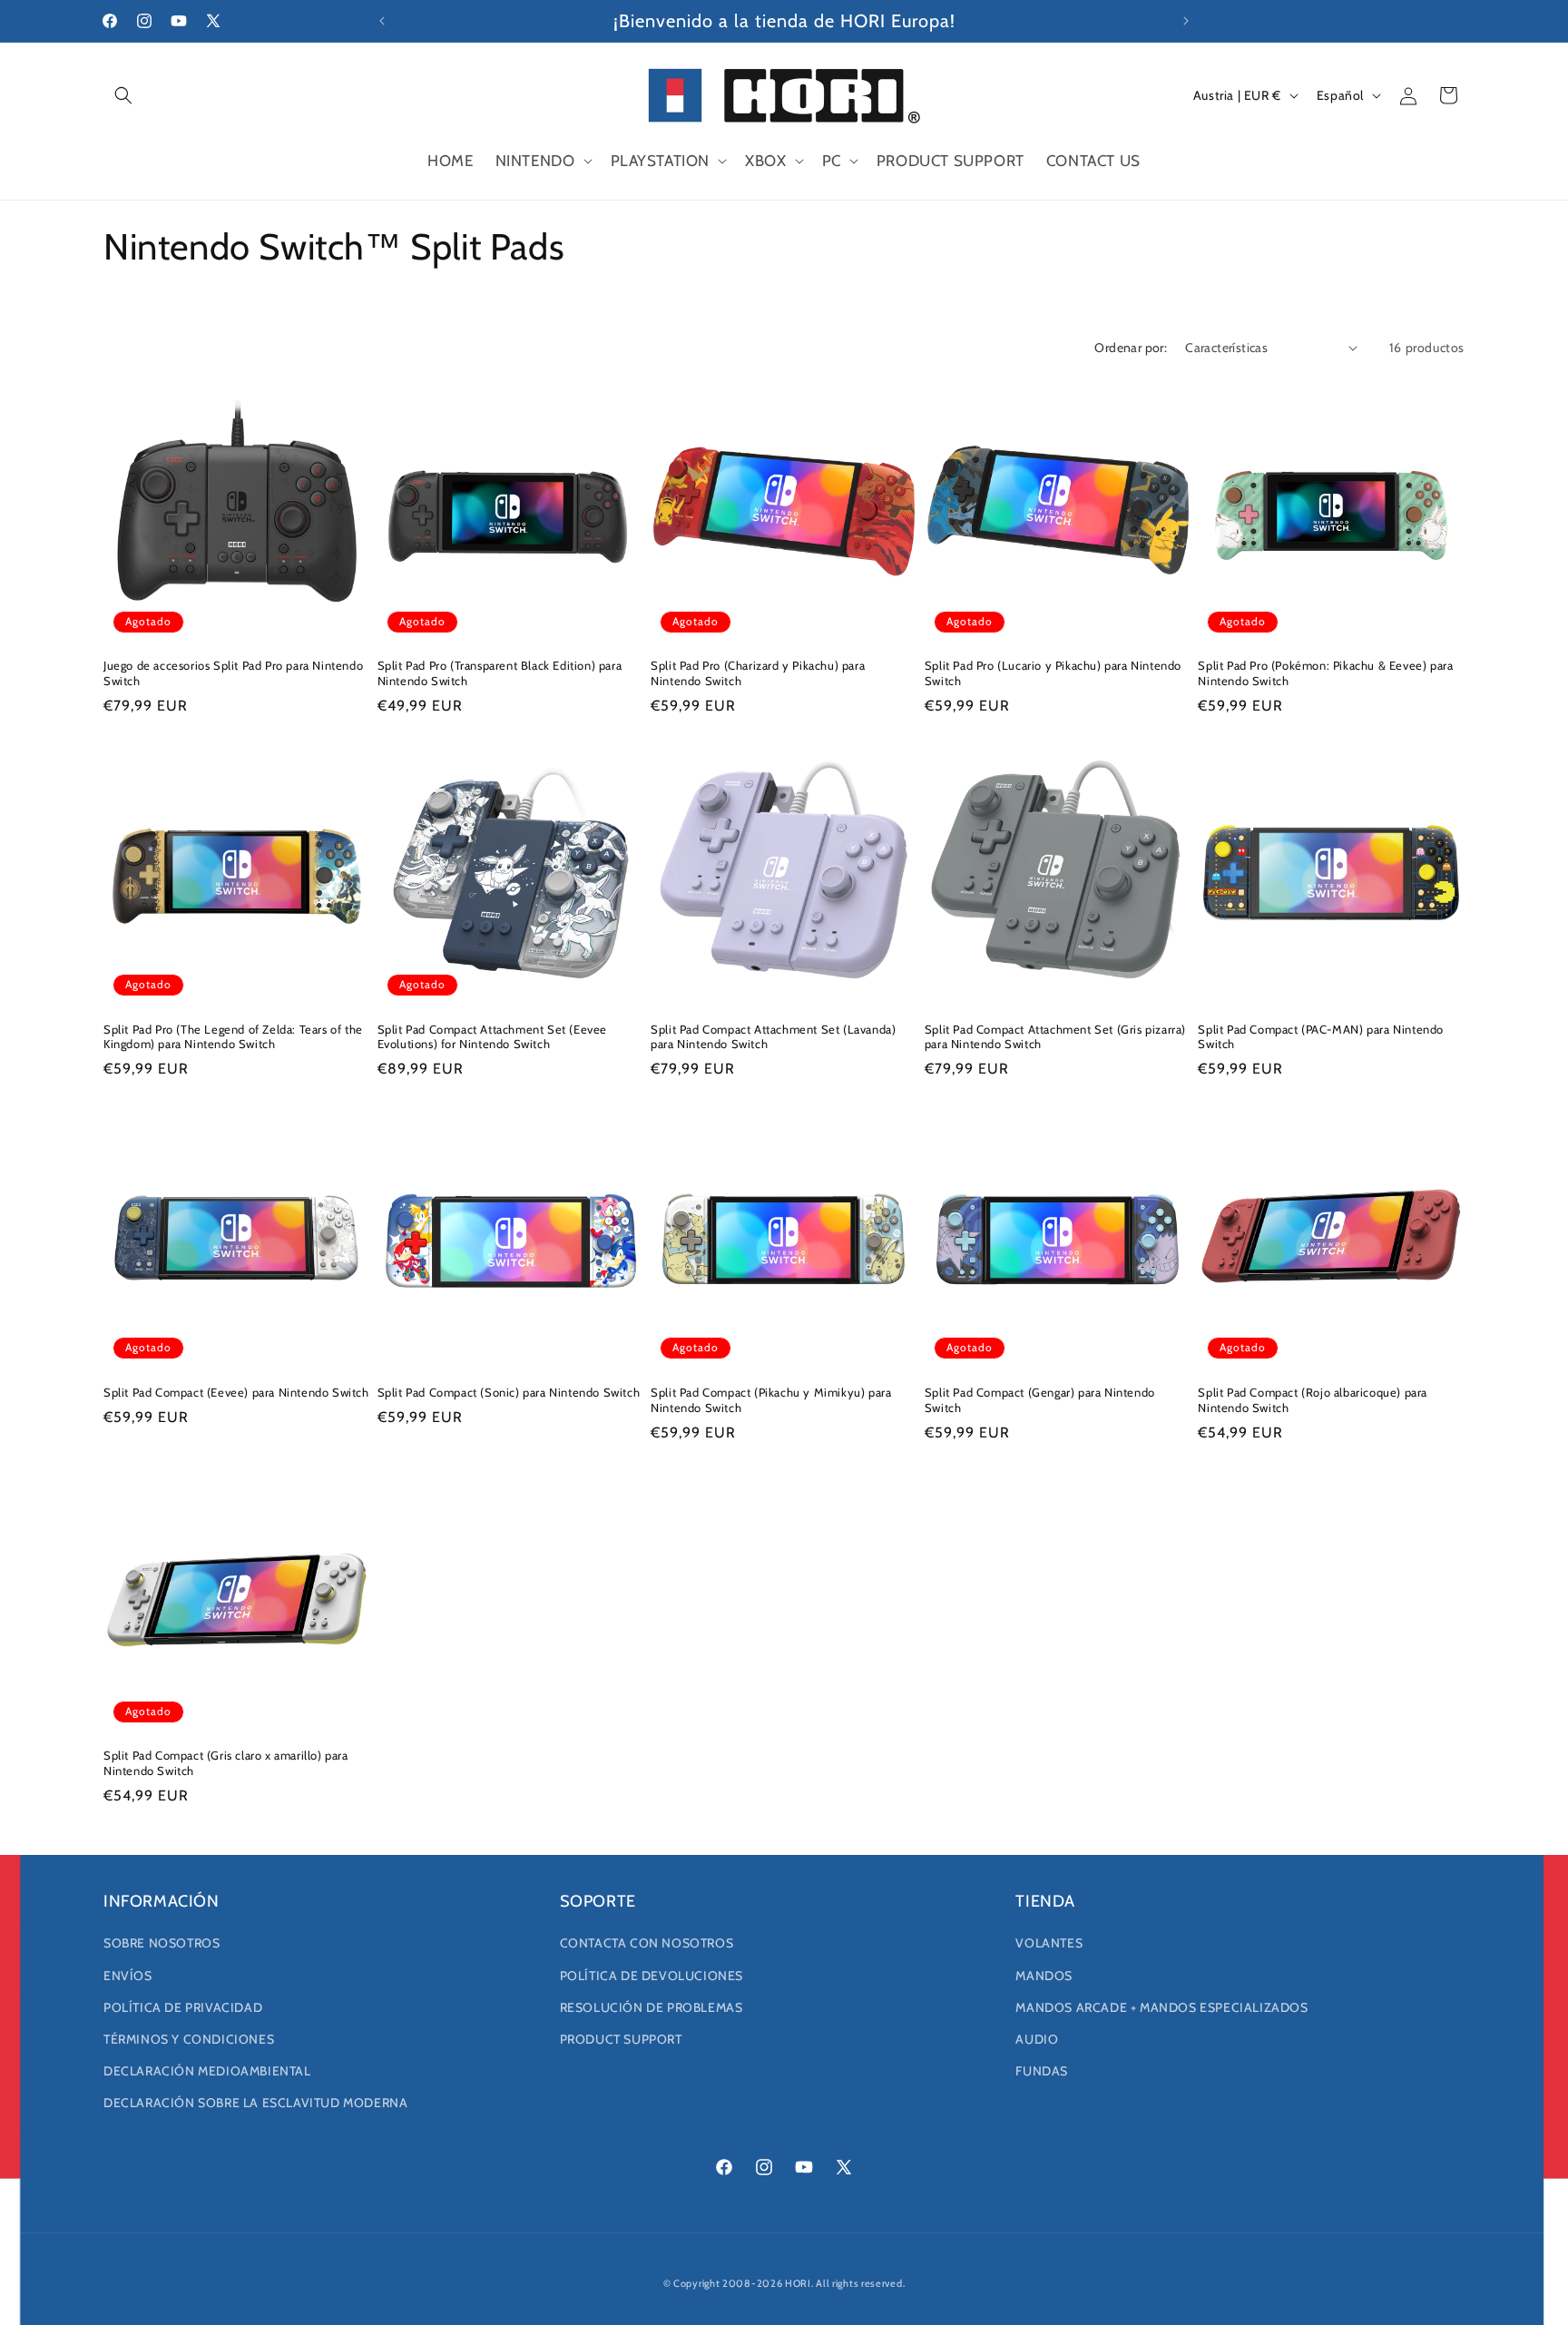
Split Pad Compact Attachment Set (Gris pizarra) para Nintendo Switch (1055, 1037)
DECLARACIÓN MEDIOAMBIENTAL (207, 2071)
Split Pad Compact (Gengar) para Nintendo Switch (1040, 1400)
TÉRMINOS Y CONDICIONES (189, 2039)
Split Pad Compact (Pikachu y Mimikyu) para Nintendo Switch (771, 1400)
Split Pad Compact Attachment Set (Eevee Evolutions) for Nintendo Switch (492, 1037)
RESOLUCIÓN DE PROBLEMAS (652, 2007)
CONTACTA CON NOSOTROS (647, 1943)
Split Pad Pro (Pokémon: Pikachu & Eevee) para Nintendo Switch (1325, 673)
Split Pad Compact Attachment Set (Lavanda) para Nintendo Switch (773, 1037)
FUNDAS (1042, 2071)
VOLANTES (1049, 1943)
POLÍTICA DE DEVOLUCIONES (652, 1976)
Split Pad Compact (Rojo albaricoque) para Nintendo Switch (1313, 1400)
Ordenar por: (1131, 348)
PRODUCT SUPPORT (621, 2039)
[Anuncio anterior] (382, 21)
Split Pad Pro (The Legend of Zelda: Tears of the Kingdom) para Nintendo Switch (233, 1037)
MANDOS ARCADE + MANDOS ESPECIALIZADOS (1161, 2007)
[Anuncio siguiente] (1186, 21)
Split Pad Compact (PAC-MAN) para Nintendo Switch (1321, 1037)
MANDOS (1044, 1976)
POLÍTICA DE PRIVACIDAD (183, 2007)
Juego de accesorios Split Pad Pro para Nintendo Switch (233, 673)
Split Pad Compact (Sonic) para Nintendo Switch (509, 1392)
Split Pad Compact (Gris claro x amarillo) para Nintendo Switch (226, 1763)
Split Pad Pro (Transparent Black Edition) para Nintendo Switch (500, 673)
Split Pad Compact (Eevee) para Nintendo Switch (236, 1392)
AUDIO (1037, 2039)
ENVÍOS (128, 1976)
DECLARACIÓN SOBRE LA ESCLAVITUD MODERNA (255, 2103)
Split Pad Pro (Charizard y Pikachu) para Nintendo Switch (758, 673)
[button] (123, 95)
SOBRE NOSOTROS (162, 1943)
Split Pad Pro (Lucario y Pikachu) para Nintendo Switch (1053, 673)
